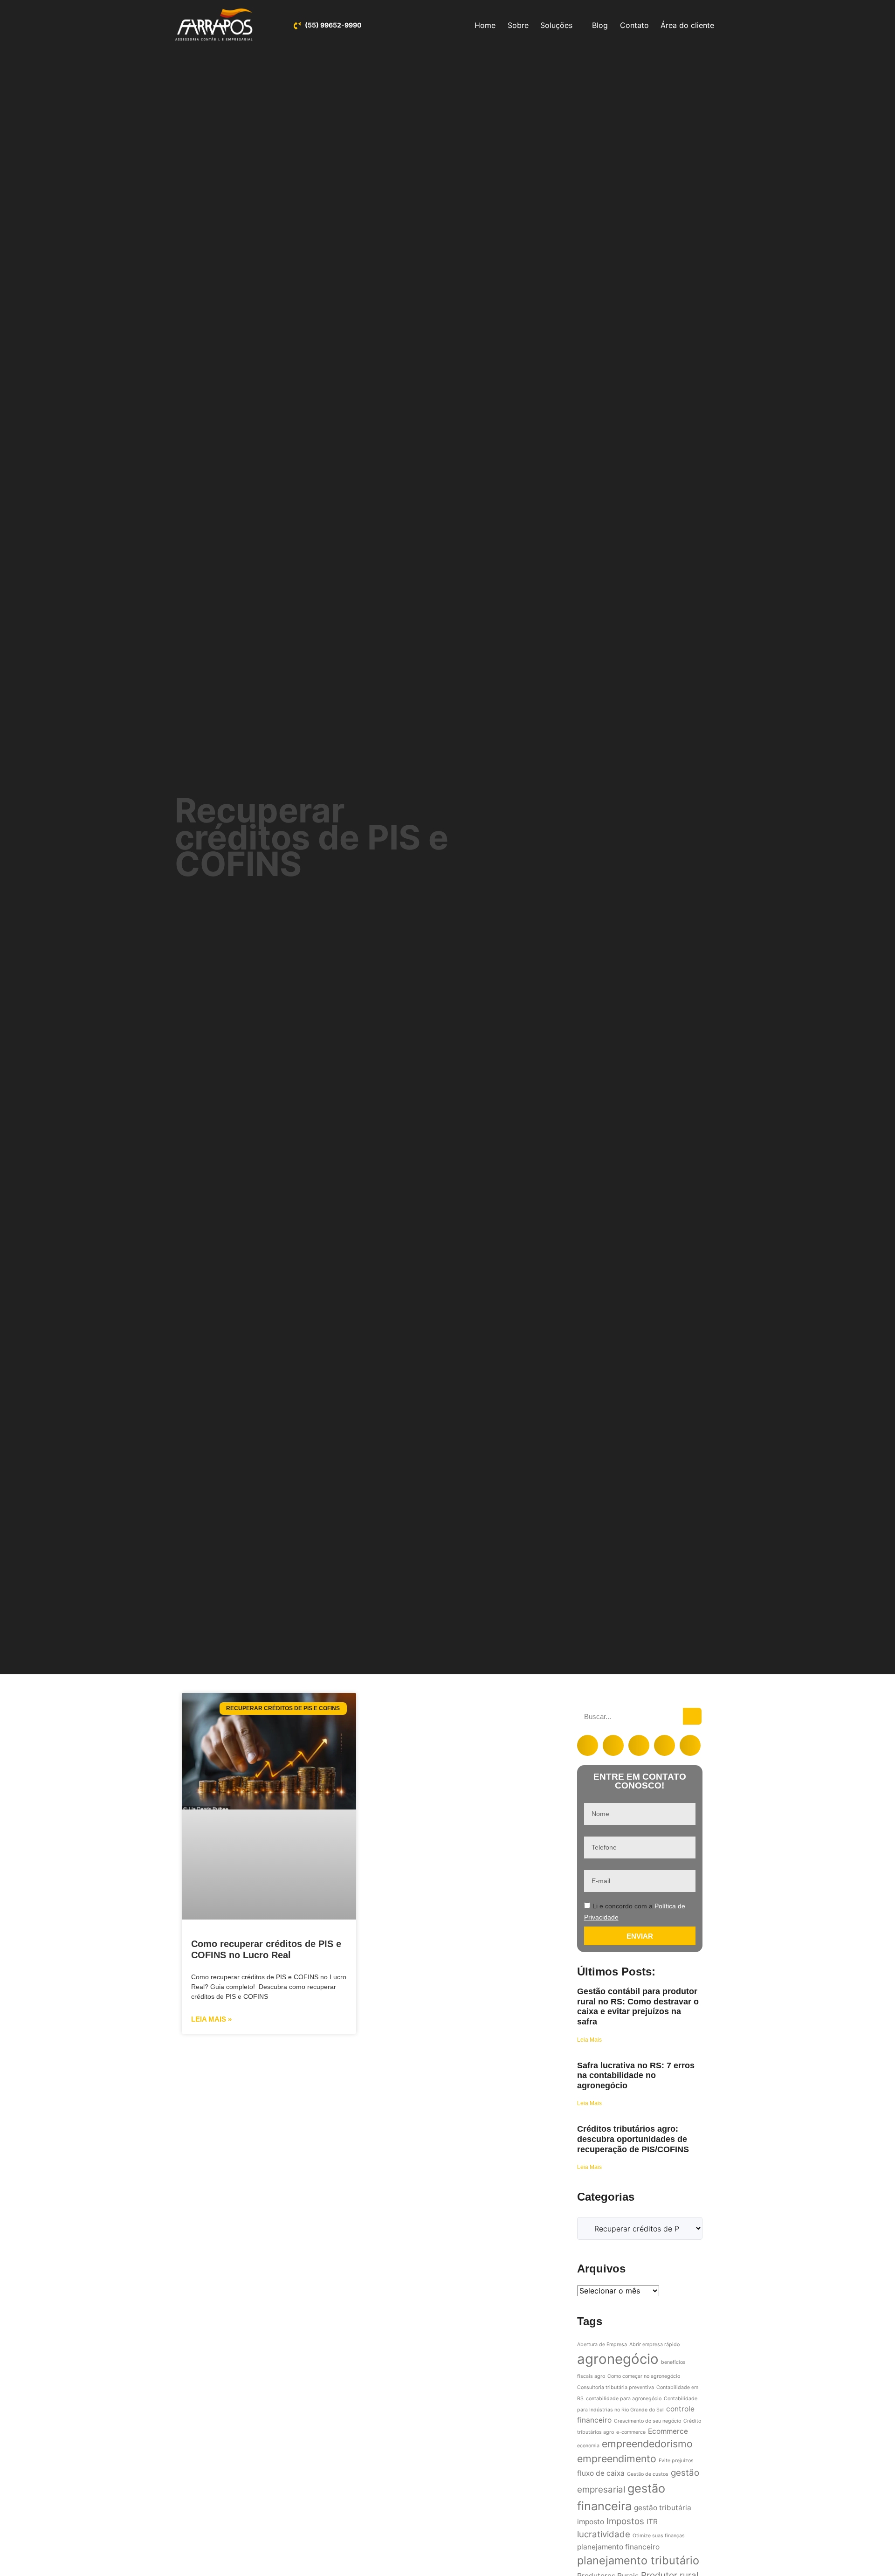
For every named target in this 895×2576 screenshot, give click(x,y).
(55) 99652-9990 (333, 25)
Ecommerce (668, 2431)
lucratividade (604, 2534)
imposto (591, 2522)
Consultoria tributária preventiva (616, 2387)
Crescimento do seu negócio (647, 2421)
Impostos (625, 2521)
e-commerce (631, 2432)
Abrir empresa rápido (654, 2345)
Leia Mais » (211, 2019)
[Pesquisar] (692, 1716)
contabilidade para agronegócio (624, 2399)
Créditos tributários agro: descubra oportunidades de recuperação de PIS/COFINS (633, 2139)
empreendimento (617, 2459)
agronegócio (618, 2359)
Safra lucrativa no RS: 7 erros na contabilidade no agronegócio (636, 2075)
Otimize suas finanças (659, 2536)
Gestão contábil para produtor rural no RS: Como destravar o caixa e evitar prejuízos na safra (638, 2006)
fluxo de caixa (601, 2473)
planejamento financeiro (618, 2547)
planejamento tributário (638, 2560)
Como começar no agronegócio (644, 2376)
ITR (652, 2522)
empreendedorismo (647, 2444)
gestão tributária (663, 2508)
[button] (588, 1745)
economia (588, 2446)
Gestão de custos (648, 2474)
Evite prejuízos (676, 2461)
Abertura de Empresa (602, 2345)
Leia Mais (589, 2040)
